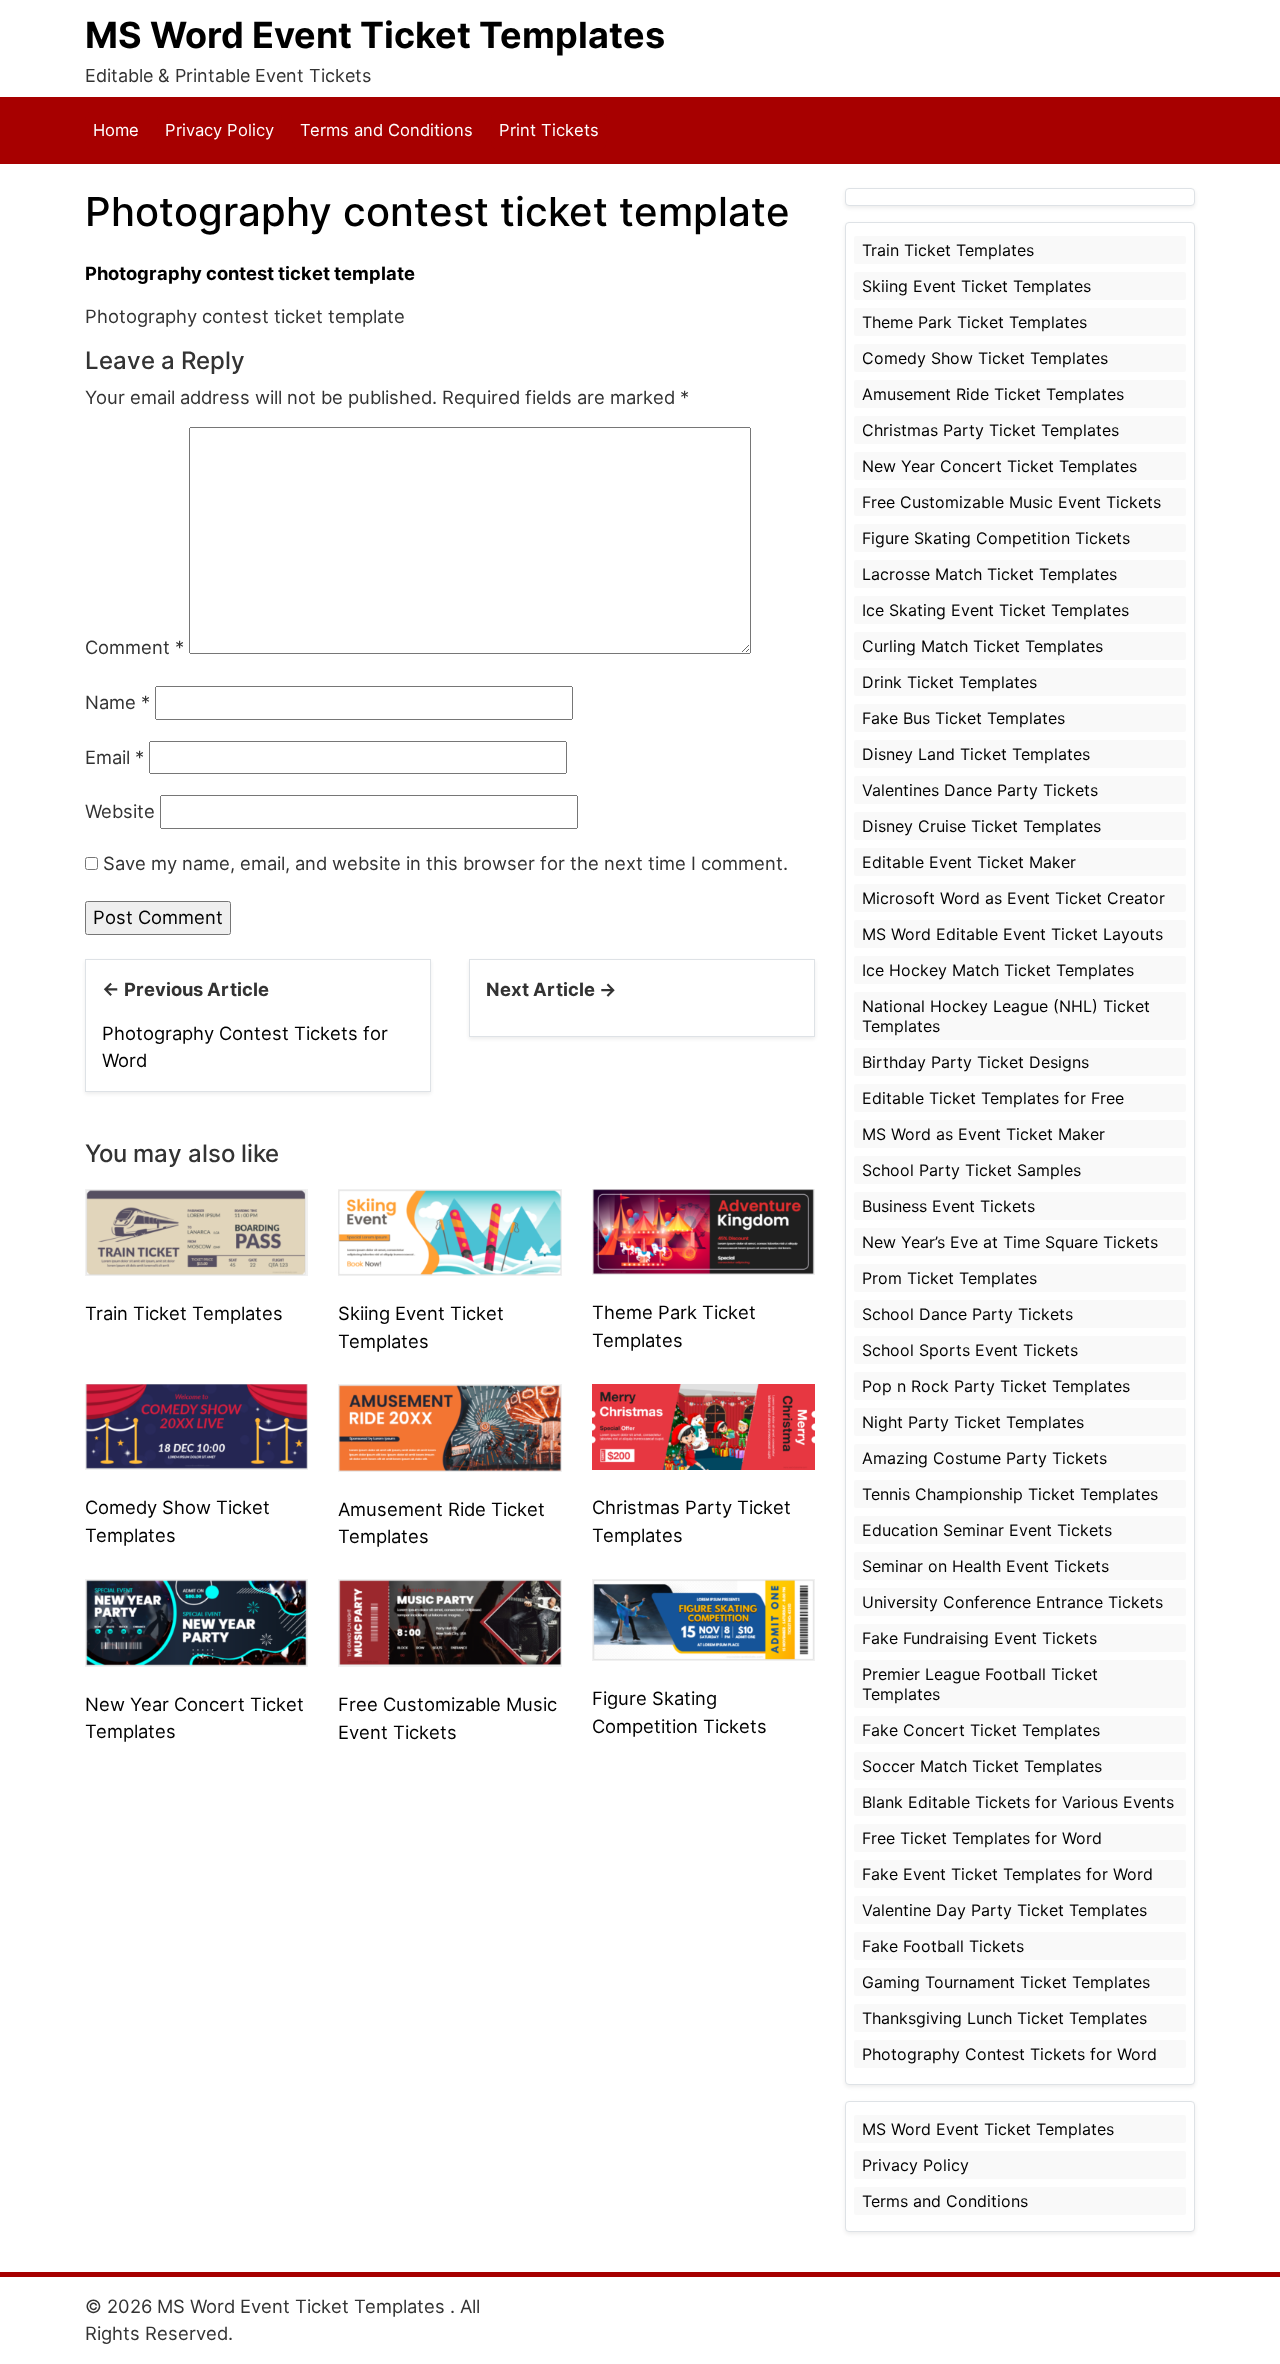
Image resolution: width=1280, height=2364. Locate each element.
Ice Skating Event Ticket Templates (995, 610)
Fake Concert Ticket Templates (981, 1730)
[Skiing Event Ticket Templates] (449, 1231)
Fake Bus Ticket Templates (963, 718)
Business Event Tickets (948, 1206)
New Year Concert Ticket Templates (999, 466)
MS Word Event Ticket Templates (375, 35)
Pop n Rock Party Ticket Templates (996, 1386)
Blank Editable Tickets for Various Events (1018, 1802)
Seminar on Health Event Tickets (985, 1566)
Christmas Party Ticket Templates (990, 430)
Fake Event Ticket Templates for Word (1007, 1874)
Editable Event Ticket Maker (969, 862)
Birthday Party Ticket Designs (975, 1062)
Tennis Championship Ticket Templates (1010, 1494)
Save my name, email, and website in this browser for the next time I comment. (445, 863)
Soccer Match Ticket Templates (982, 1766)
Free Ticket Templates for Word (982, 1838)
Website (120, 811)
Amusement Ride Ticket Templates (993, 394)
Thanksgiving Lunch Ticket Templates (1004, 2018)
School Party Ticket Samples (971, 1170)
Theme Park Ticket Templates (974, 322)
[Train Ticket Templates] (196, 1230)
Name (117, 702)
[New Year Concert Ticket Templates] (196, 1621)
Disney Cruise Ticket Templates (981, 826)
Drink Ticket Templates (949, 682)
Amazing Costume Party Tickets (984, 1458)
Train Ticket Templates (184, 1313)
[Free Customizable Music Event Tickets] (449, 1621)
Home (116, 130)
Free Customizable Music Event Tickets (1011, 502)
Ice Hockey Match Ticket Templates (998, 970)
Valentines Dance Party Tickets (980, 790)
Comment (134, 647)
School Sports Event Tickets (970, 1350)
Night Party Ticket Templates (973, 1422)
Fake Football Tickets (943, 1946)
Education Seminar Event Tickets (987, 1530)
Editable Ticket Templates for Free (993, 1098)
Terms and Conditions (386, 130)
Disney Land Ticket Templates (976, 754)
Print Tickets (549, 130)
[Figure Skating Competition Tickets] (703, 1618)
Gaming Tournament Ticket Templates (1006, 1982)
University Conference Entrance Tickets (1012, 1602)
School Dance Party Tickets (967, 1314)
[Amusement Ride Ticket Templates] (449, 1426)
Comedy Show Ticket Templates (985, 358)
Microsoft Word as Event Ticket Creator (1013, 898)
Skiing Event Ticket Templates (976, 286)
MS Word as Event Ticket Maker (983, 1134)
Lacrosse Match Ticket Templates (989, 574)
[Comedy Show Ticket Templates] (196, 1425)
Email (114, 757)
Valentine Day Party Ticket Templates (1004, 1910)
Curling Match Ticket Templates (982, 646)
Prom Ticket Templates (949, 1278)
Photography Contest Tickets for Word (1009, 2054)
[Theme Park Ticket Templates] (703, 1230)
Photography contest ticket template (250, 273)
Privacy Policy (219, 130)
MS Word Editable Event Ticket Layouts (1012, 934)
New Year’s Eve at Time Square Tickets (1010, 1242)
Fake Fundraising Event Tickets (979, 1638)
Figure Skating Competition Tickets (996, 538)
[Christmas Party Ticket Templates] (703, 1425)
